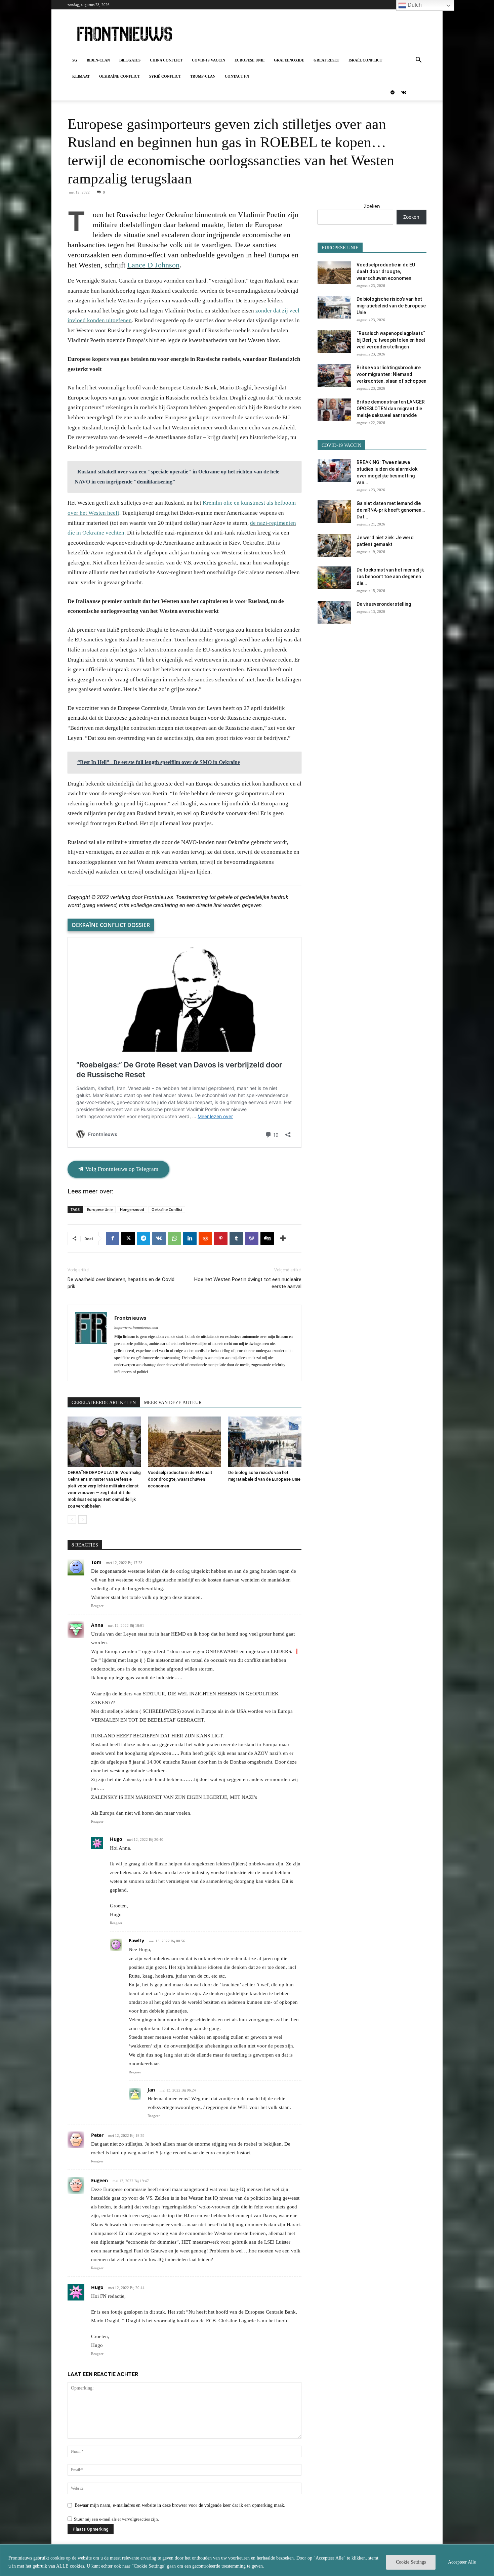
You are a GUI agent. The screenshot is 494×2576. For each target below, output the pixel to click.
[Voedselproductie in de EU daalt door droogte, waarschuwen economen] (184, 1442)
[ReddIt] (205, 1238)
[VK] (159, 1238)
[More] (283, 1238)
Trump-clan (203, 76)
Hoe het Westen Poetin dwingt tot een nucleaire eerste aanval (248, 1283)
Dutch (414, 5)
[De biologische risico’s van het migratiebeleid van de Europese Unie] (265, 1442)
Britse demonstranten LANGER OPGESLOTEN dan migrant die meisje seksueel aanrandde (391, 409)
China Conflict (166, 60)
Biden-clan (98, 60)
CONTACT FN (237, 76)
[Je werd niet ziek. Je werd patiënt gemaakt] (334, 546)
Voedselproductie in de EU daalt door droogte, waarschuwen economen (180, 1479)
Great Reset (326, 60)
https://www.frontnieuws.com (136, 1327)
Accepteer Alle (462, 2562)
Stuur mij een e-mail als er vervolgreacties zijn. (116, 2519)
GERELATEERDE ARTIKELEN (104, 1403)
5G (75, 60)
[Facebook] (113, 1238)
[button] (418, 61)
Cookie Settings (411, 2562)
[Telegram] (393, 92)
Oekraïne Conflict (119, 76)
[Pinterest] (221, 1238)
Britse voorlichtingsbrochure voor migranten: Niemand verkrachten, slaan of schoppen (392, 374)
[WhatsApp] (174, 1238)
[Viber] (252, 1238)
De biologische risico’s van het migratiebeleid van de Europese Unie (391, 306)
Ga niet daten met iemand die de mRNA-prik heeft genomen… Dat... (391, 510)
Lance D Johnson (153, 265)
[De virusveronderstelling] (334, 612)
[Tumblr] (236, 1238)
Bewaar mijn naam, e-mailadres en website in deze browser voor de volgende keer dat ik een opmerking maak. (180, 2505)
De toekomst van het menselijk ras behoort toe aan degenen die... (390, 577)
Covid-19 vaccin (209, 60)
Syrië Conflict (165, 76)
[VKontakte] (404, 92)
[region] (247, 2560)
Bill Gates (130, 60)
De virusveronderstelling (384, 604)
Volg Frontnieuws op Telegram (121, 1169)
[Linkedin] (190, 1238)
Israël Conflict (365, 60)
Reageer (97, 1606)
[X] (128, 1238)
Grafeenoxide (289, 60)
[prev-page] (72, 1519)
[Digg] (267, 1238)
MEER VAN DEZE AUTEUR (173, 1403)
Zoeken (372, 206)
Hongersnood (132, 1209)
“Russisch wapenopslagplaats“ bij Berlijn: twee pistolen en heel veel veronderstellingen (391, 340)
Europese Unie (250, 60)
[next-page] (83, 1519)
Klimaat (81, 76)
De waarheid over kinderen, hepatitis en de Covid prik (121, 1283)
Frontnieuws (130, 1318)
